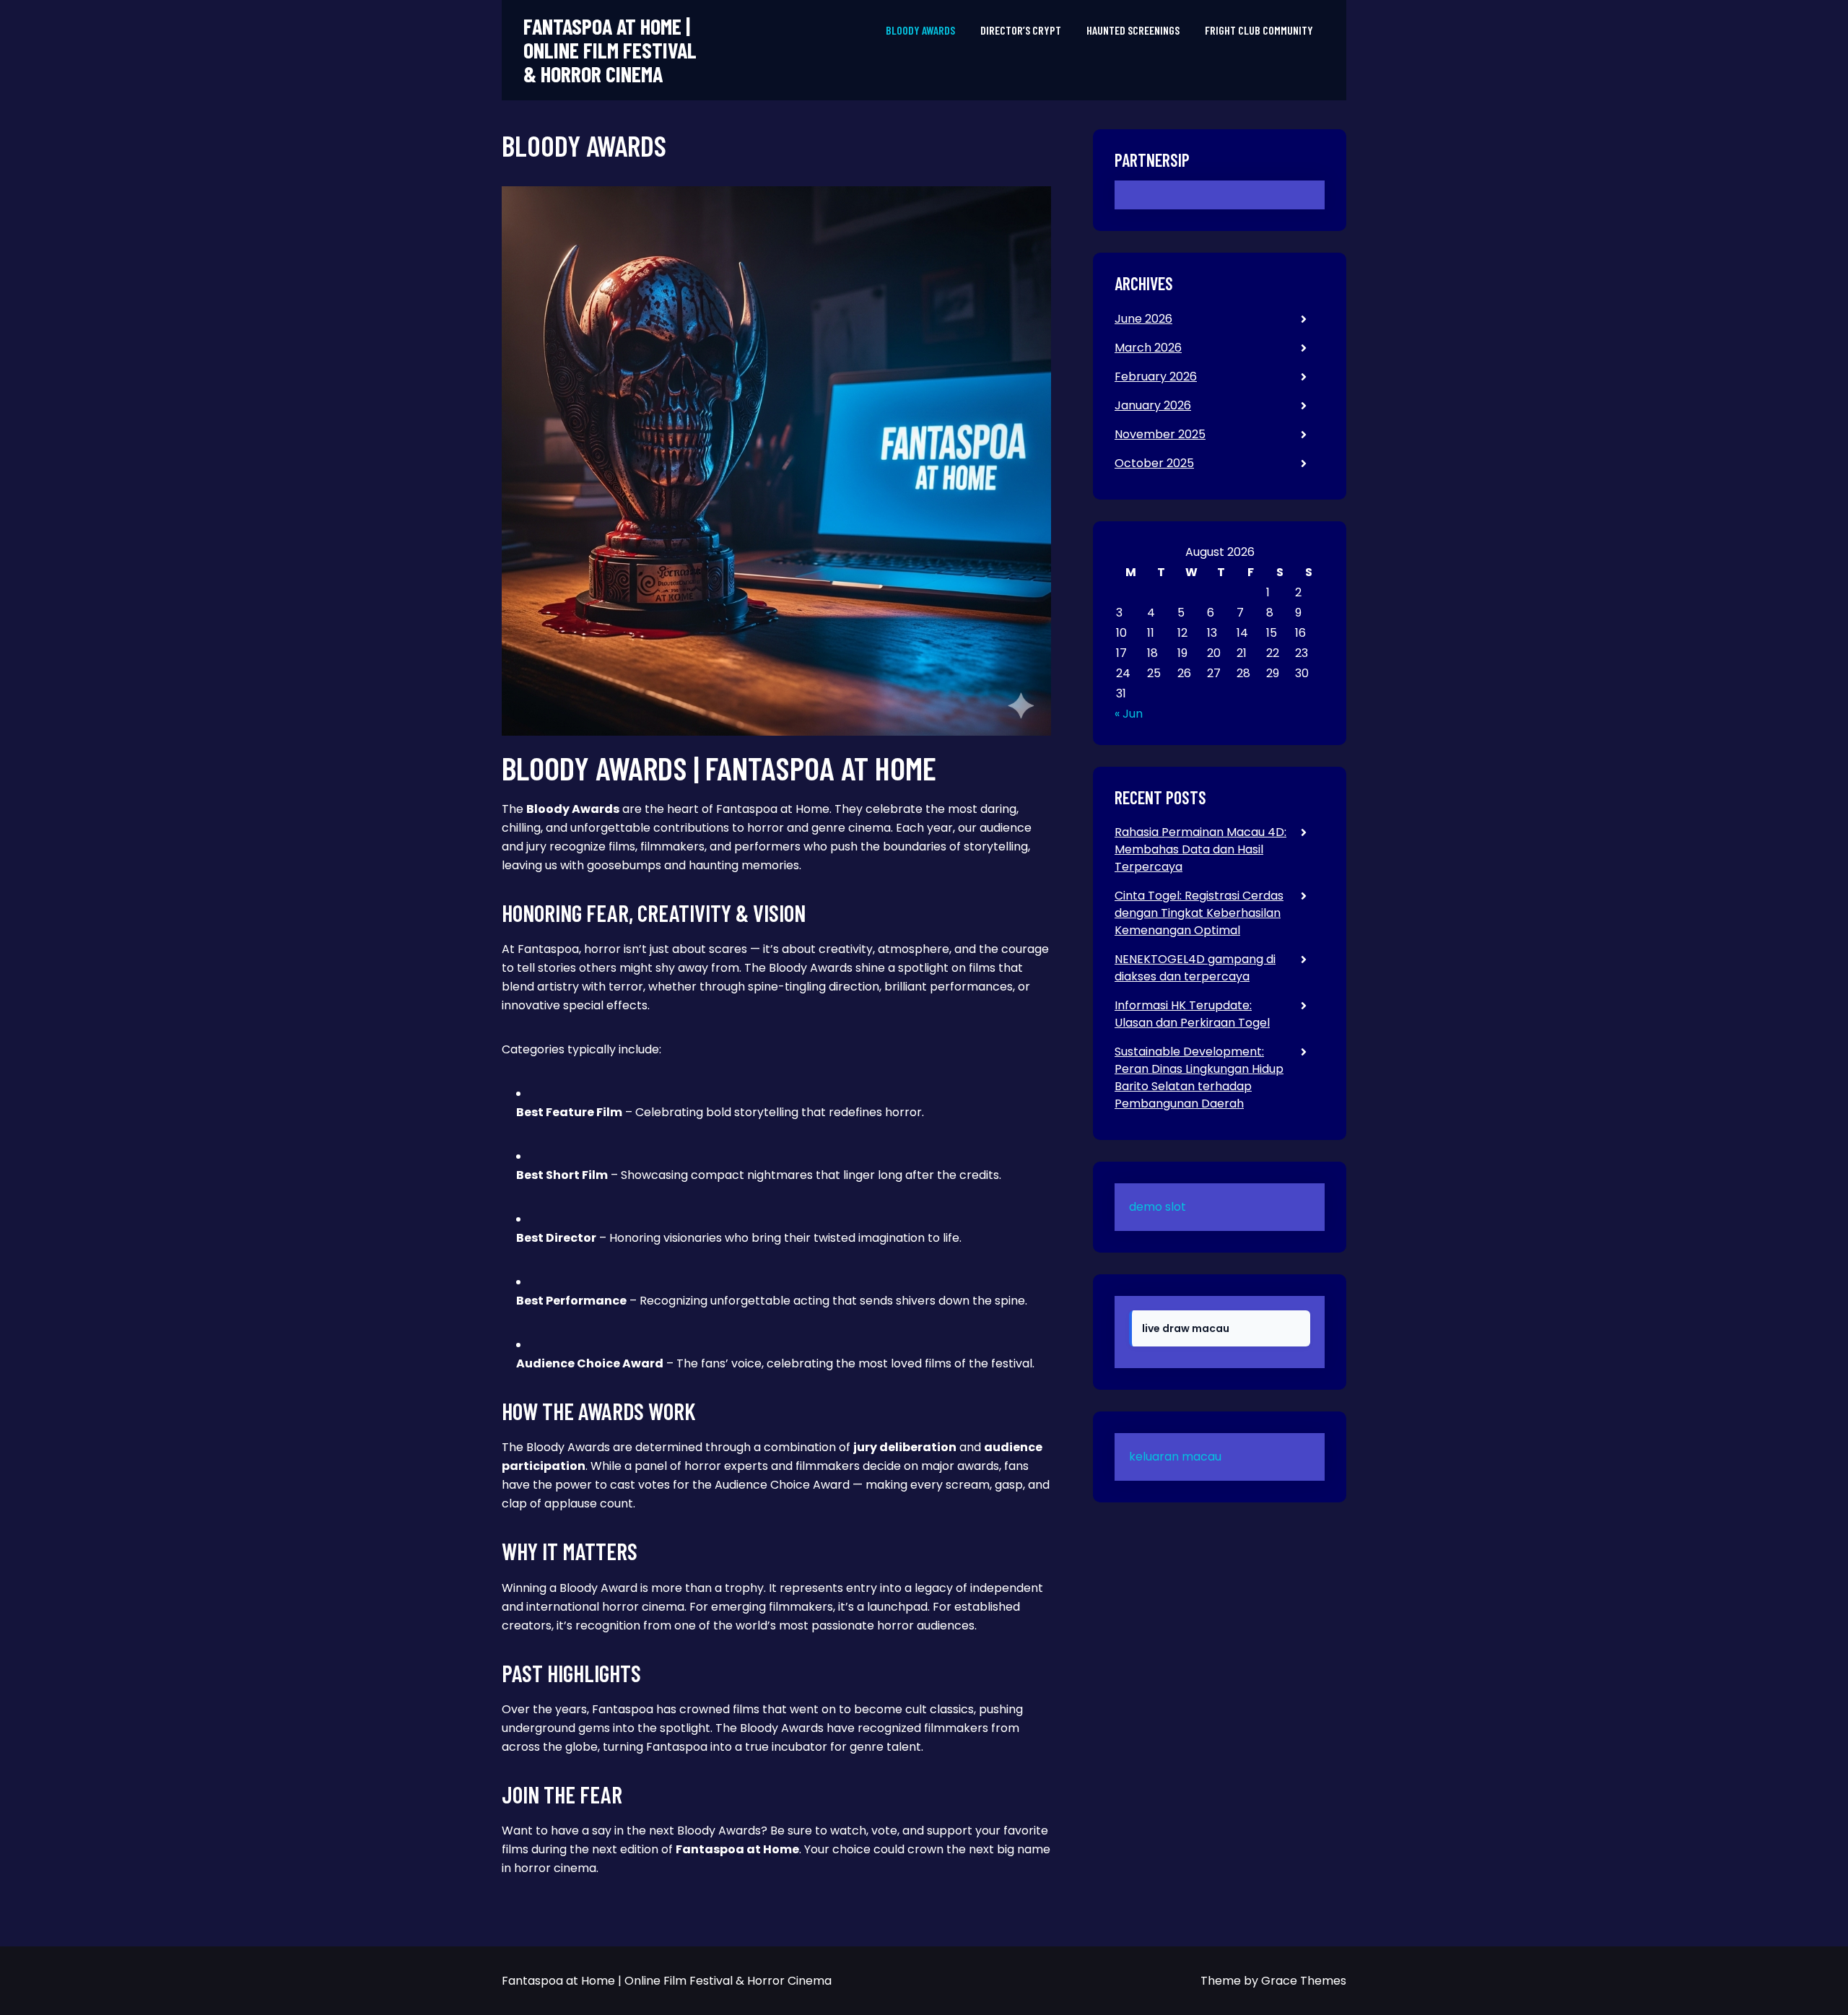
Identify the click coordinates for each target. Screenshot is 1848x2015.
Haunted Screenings (1133, 30)
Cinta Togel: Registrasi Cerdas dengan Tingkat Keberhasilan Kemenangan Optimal (1199, 913)
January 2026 (1153, 405)
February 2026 (1156, 377)
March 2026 (1148, 348)
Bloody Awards (920, 30)
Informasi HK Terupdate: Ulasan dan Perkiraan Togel (1192, 1014)
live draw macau (1186, 1328)
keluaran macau (1175, 1457)
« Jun (1129, 714)
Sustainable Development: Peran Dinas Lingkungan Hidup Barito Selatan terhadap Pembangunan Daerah (1199, 1078)
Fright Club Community (1259, 30)
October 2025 (1154, 463)
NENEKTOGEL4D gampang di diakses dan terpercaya (1195, 968)
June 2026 (1143, 319)
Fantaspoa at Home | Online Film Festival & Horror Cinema (610, 50)
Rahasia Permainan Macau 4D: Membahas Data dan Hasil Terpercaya (1200, 849)
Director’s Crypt (1021, 30)
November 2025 (1160, 434)
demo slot (1158, 1207)
